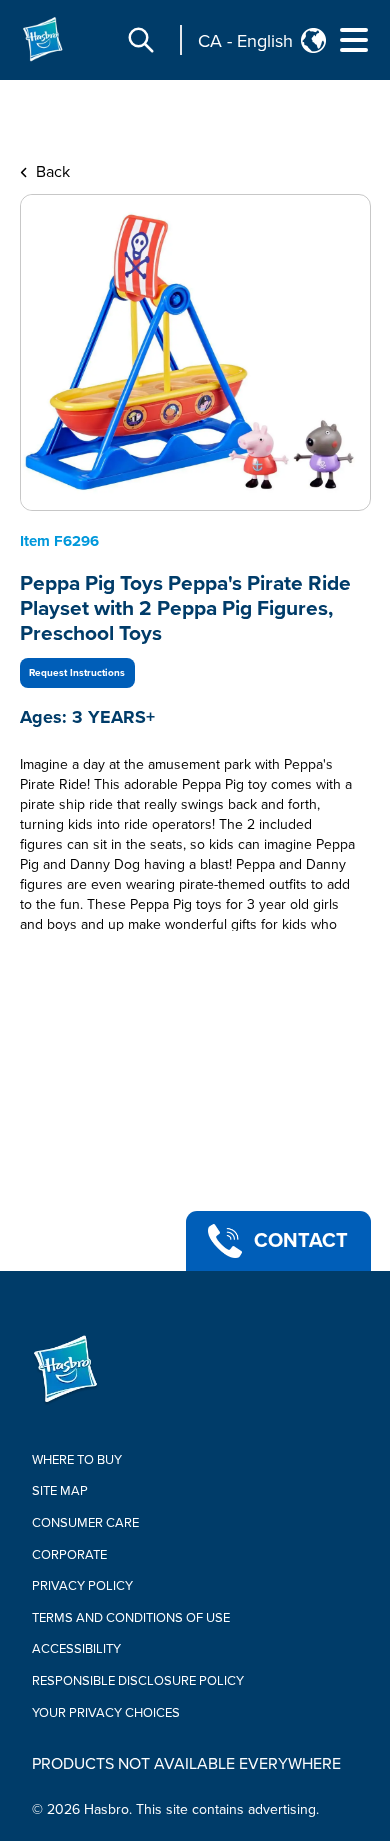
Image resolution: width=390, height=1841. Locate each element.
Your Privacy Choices (106, 1713)
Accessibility (76, 1649)
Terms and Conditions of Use (131, 1618)
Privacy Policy (82, 1586)
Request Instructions (77, 673)
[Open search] (141, 40)
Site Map (60, 1491)
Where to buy (77, 1460)
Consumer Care (85, 1523)
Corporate (69, 1555)
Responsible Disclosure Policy (138, 1681)
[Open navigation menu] (354, 40)
